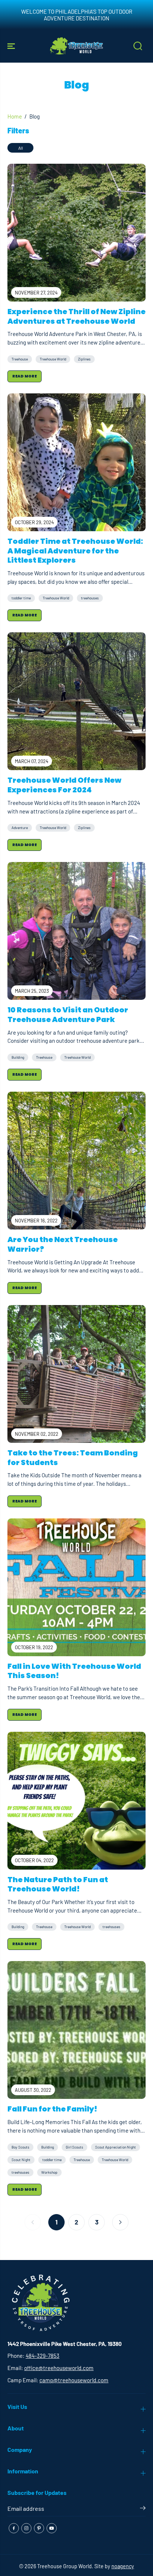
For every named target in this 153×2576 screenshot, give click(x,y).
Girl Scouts (74, 2147)
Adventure (20, 828)
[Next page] (120, 2222)
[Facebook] (14, 2528)
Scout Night (21, 2160)
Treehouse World (53, 359)
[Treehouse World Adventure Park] (76, 46)
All (21, 148)
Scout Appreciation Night (115, 2147)
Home (15, 116)
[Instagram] (26, 2528)
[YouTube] (52, 2528)
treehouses (90, 598)
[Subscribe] (143, 2509)
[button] (12, 46)
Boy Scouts (20, 2147)
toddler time (21, 598)
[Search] (138, 46)
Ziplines (84, 359)
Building (18, 1057)
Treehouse (20, 359)
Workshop (49, 2172)
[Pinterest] (39, 2528)
